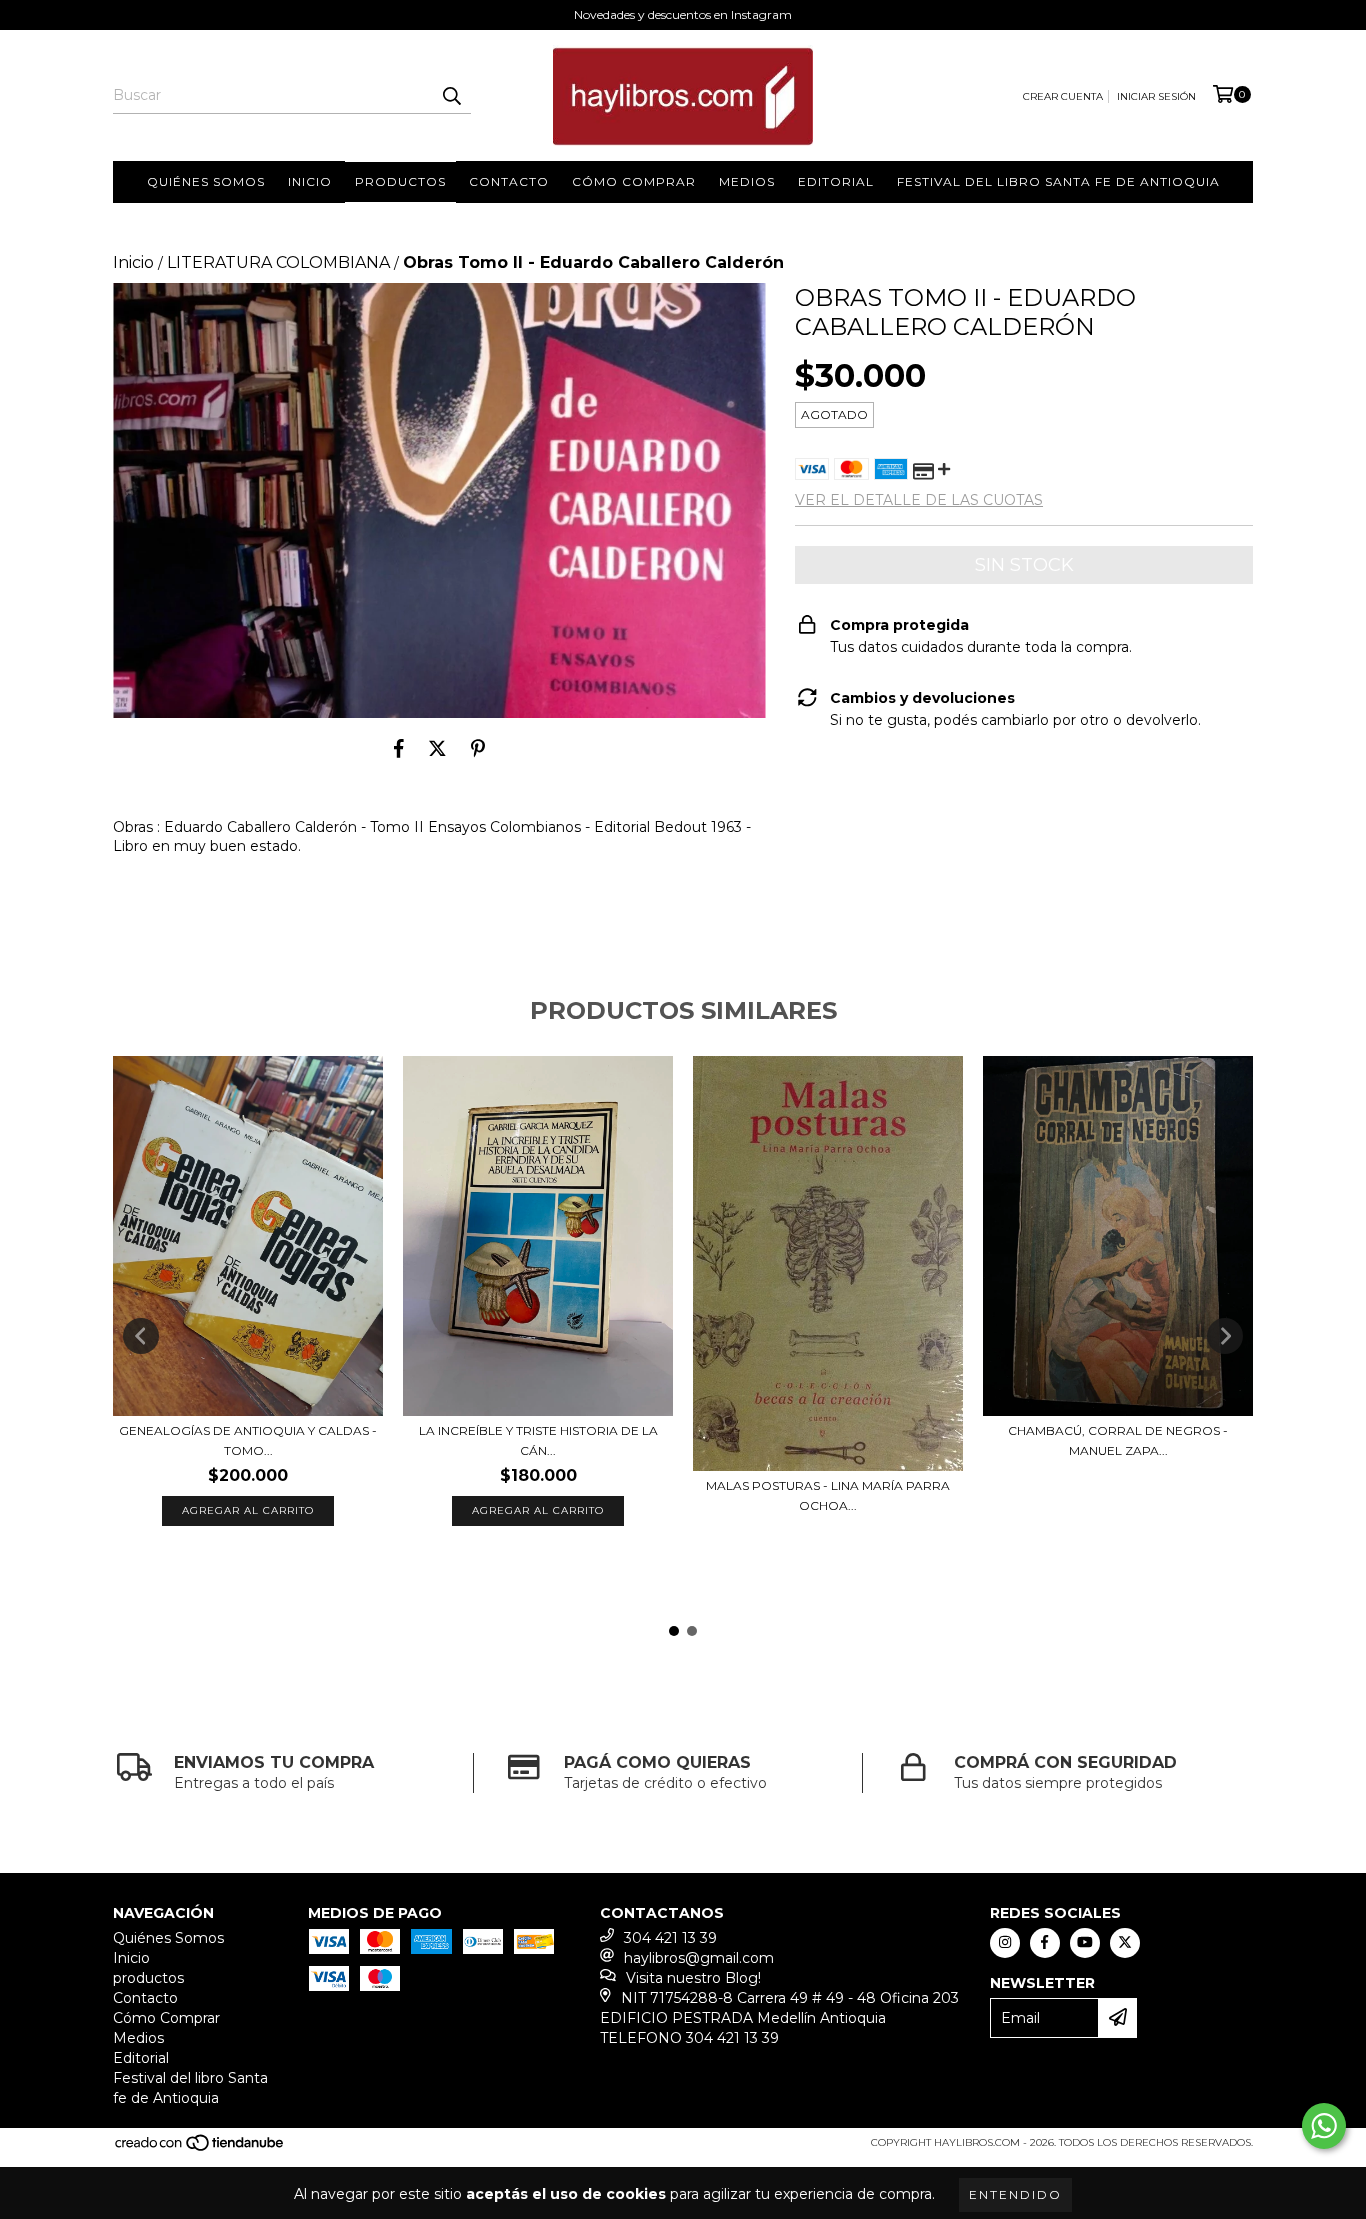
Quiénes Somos (206, 181)
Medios (747, 181)
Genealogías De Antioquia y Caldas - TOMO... (248, 1440)
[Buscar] (451, 96)
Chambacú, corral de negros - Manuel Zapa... (1118, 1440)
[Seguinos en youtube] (1085, 1943)
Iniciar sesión (1156, 96)
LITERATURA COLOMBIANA (278, 262)
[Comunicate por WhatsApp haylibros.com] (1324, 2126)
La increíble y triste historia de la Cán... (538, 1440)
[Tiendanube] (200, 2148)
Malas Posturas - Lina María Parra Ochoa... (828, 1495)
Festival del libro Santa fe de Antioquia (1058, 181)
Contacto (509, 181)
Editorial (836, 181)
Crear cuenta (1063, 96)
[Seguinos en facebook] (1045, 1943)
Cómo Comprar (634, 181)
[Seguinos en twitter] (1125, 1943)
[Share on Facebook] (399, 748)
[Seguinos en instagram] (1005, 1943)
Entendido (1015, 2194)
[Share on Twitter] (437, 748)
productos (400, 181)
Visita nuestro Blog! (693, 1978)
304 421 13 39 (670, 1938)
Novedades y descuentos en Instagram (683, 14)
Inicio (310, 181)
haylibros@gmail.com (699, 1958)
